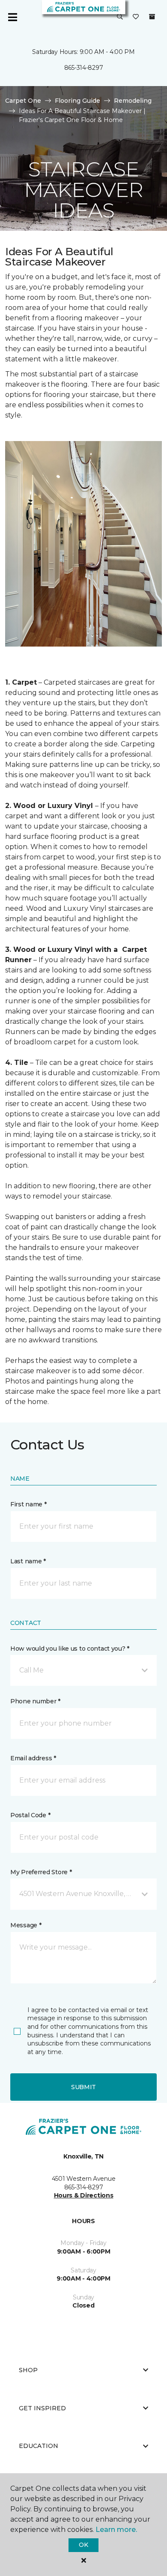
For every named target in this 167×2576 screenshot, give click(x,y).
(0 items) (152, 17)
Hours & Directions (84, 2195)
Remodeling (133, 101)
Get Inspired (42, 2408)
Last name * (28, 1561)
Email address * (33, 1758)
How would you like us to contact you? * (70, 1649)
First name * (28, 1504)
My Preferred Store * (41, 1872)
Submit (83, 2087)
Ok (83, 2545)
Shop (28, 2370)
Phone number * (35, 1701)
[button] (120, 17)
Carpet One (23, 101)
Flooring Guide (78, 101)
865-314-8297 (84, 68)
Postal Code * (30, 1815)
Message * (26, 1925)
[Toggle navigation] (12, 17)
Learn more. (116, 2530)
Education (39, 2446)
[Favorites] (136, 17)
